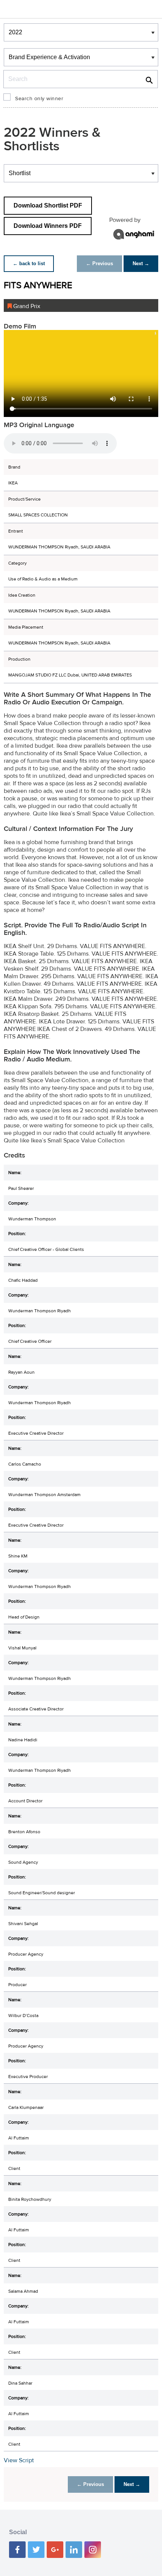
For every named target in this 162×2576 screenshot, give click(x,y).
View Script (19, 2460)
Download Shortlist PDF (48, 205)
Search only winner (39, 99)
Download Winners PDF (48, 226)
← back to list (29, 263)
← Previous (99, 263)
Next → (141, 263)
